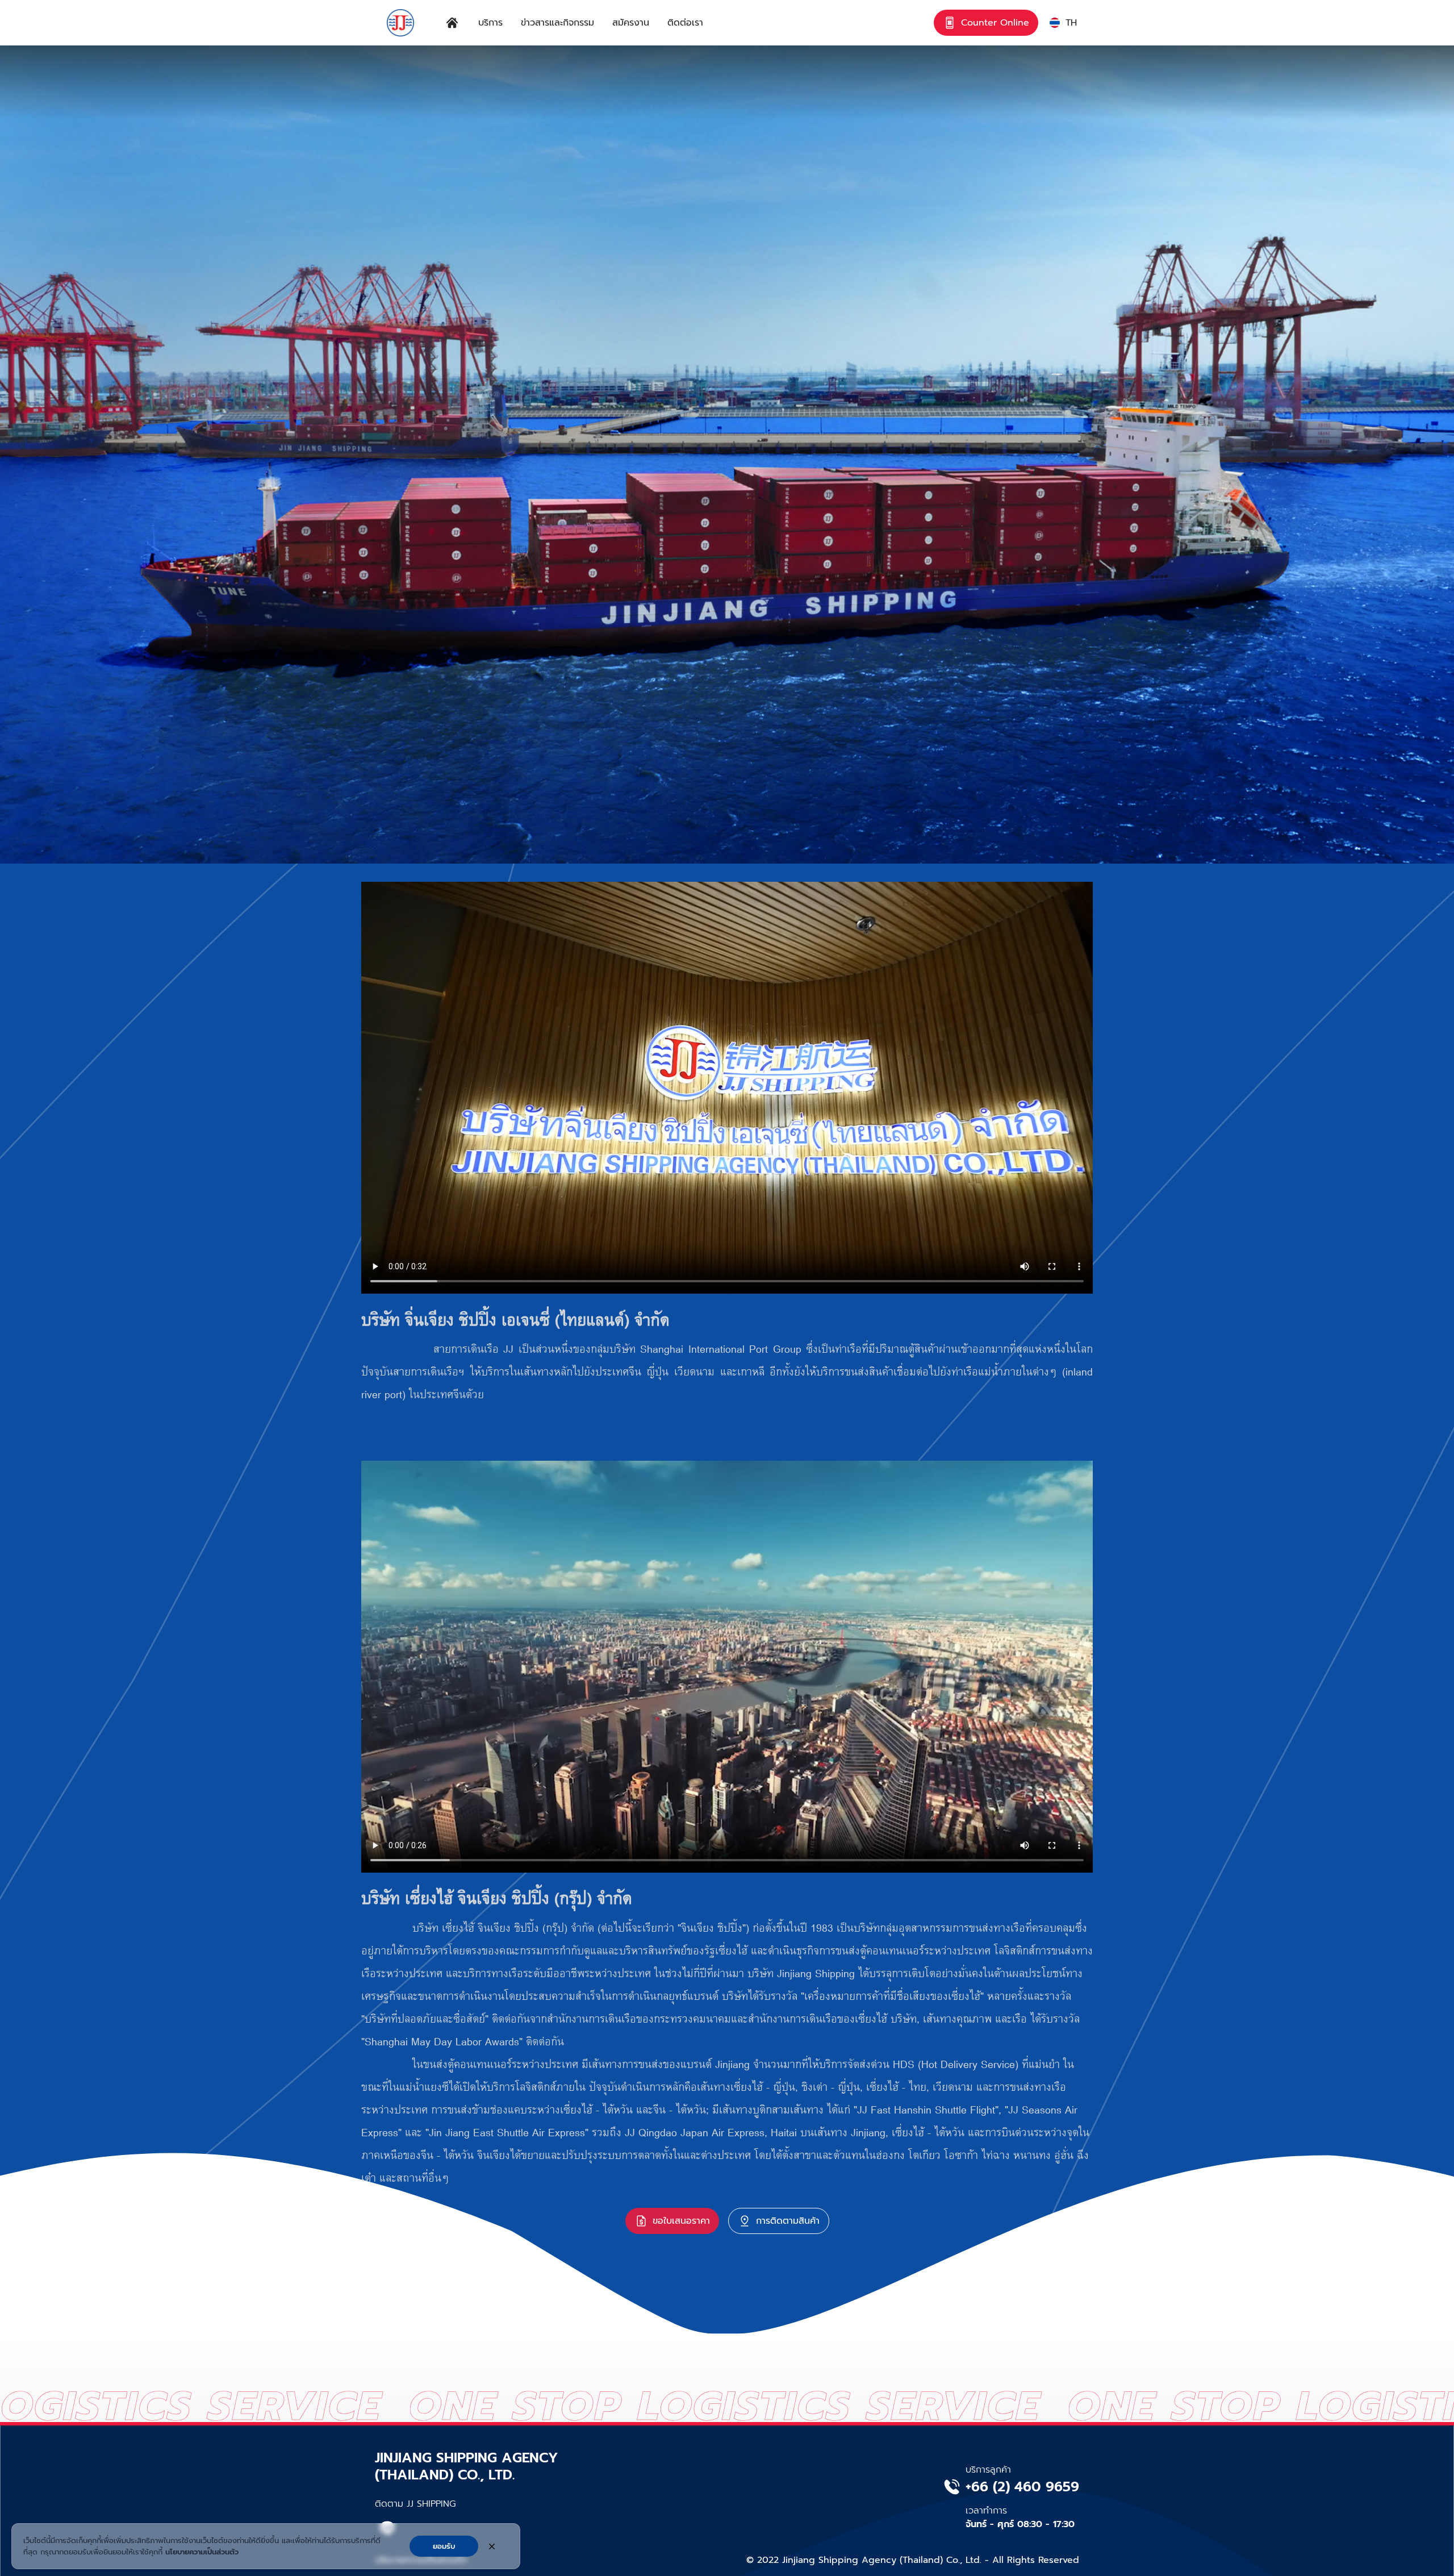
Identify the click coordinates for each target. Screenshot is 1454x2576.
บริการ (490, 23)
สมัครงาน (631, 23)
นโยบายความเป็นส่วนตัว (202, 2552)
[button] (1063, 23)
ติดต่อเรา (685, 23)
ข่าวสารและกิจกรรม (557, 23)
